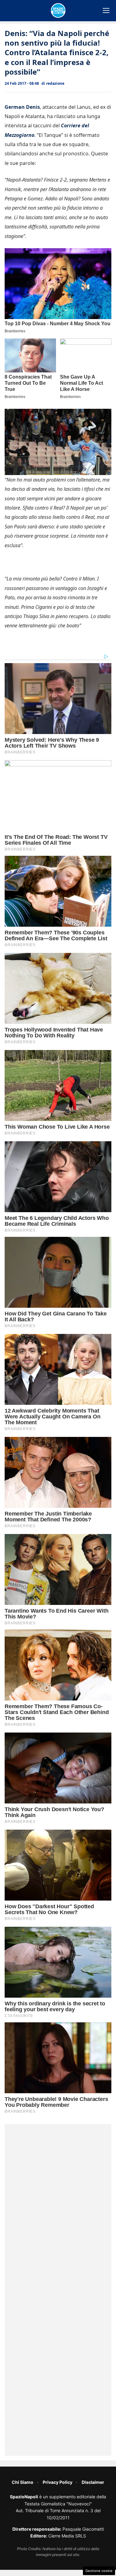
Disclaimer (93, 2482)
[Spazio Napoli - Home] (58, 10)
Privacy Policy (58, 2482)
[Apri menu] (106, 10)
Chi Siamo (23, 2482)
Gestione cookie (99, 2571)
